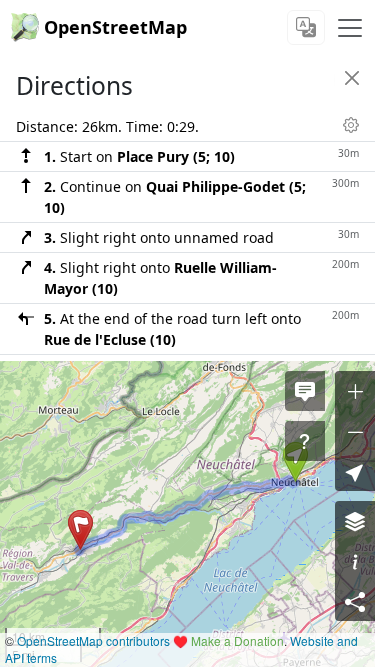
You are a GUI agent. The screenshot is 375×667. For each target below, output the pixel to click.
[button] (80, 530)
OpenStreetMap (115, 27)
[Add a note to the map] (305, 391)
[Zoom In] (355, 391)
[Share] (355, 601)
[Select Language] (306, 27)
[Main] (350, 28)
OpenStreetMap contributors (93, 640)
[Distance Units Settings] (351, 125)
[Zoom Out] (355, 431)
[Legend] (355, 561)
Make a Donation (237, 640)
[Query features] (305, 441)
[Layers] (355, 521)
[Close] (352, 78)
